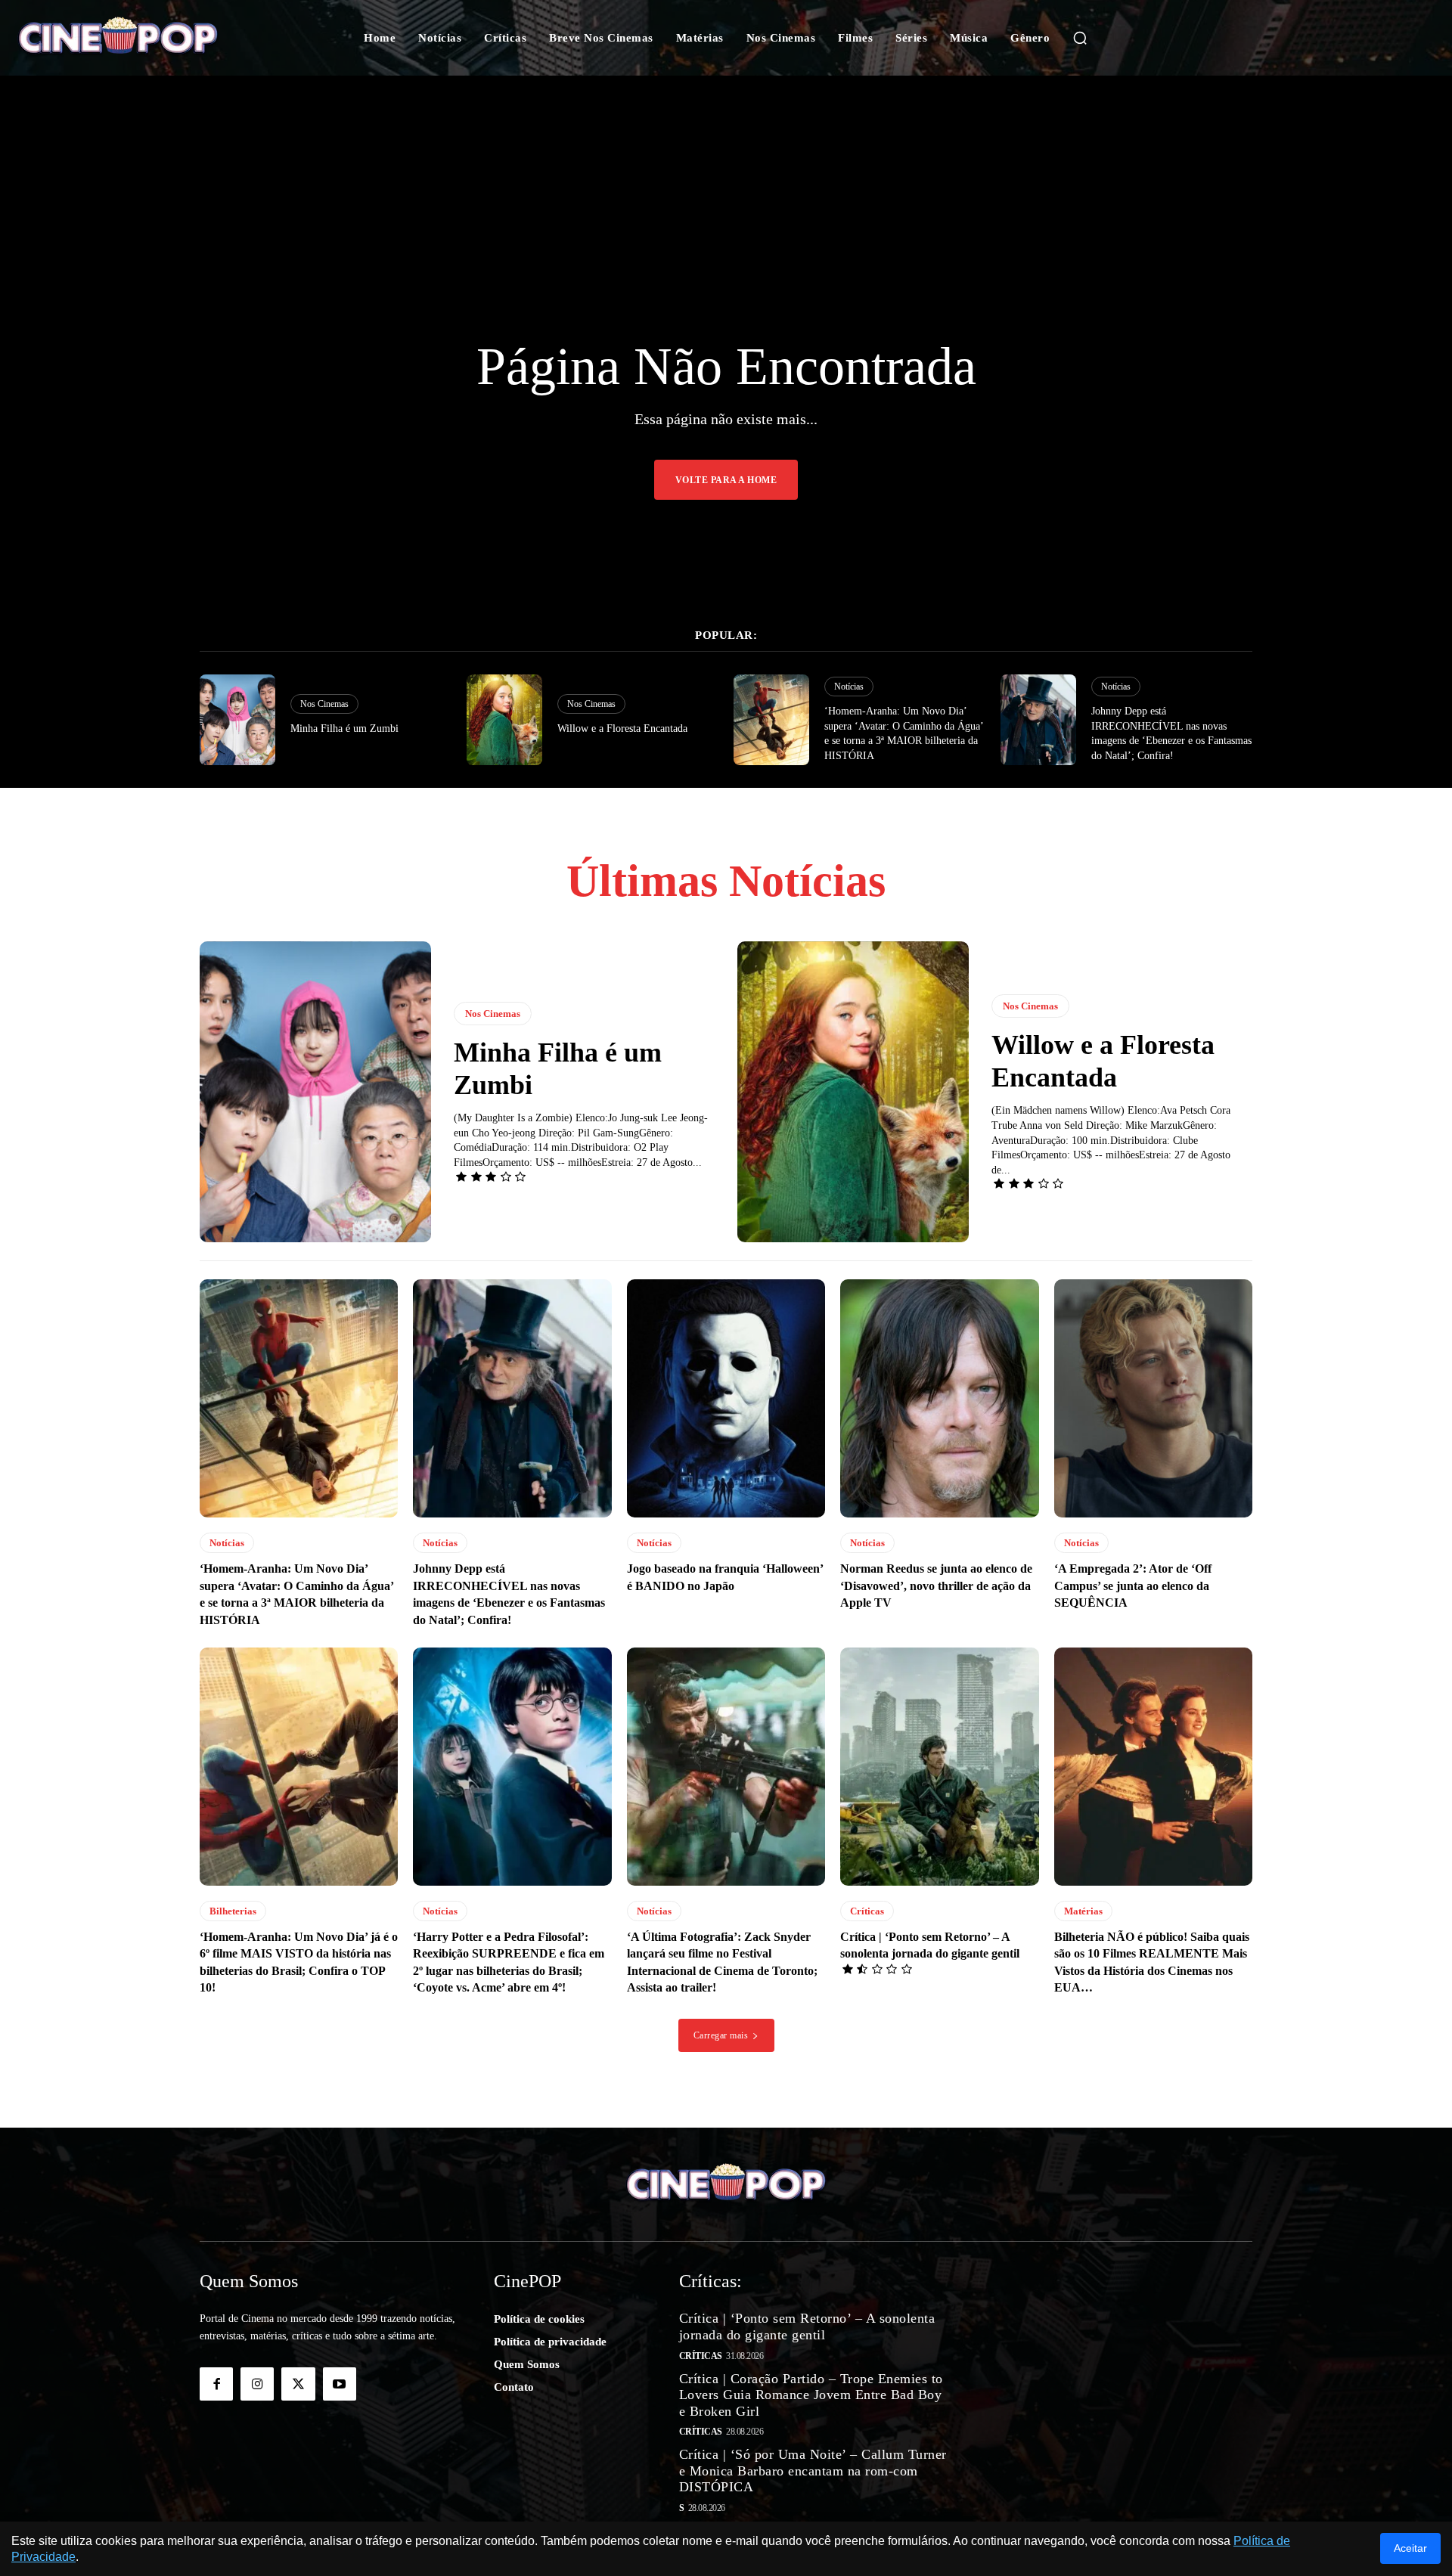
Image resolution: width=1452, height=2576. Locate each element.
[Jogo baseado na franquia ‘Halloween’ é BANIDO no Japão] (726, 1398)
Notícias (849, 687)
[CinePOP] (143, 38)
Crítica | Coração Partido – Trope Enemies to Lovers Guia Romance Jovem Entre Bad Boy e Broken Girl (811, 2395)
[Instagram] (257, 2384)
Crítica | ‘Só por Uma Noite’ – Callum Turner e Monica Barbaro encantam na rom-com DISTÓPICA (813, 2471)
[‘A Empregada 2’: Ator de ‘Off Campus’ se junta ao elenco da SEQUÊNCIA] (1153, 1398)
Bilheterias (233, 1911)
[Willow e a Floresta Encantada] (504, 720)
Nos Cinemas (324, 704)
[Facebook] (216, 2384)
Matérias (1083, 1911)
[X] (298, 2384)
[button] (1080, 38)
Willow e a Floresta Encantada (622, 728)
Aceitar (1410, 2548)
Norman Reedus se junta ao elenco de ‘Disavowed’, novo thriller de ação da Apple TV (936, 1586)
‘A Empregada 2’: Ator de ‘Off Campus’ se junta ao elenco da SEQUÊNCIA (1133, 1586)
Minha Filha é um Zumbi (344, 728)
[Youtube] (340, 2384)
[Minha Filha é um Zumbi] (237, 720)
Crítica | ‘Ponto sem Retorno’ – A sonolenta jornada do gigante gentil (807, 2326)
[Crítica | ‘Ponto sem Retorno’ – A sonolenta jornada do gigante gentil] (939, 1767)
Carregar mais (721, 2035)
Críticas (867, 1911)
